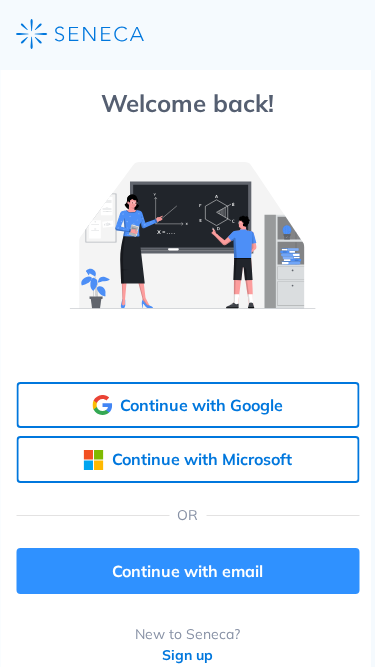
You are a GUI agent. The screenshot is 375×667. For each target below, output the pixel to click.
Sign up (187, 655)
